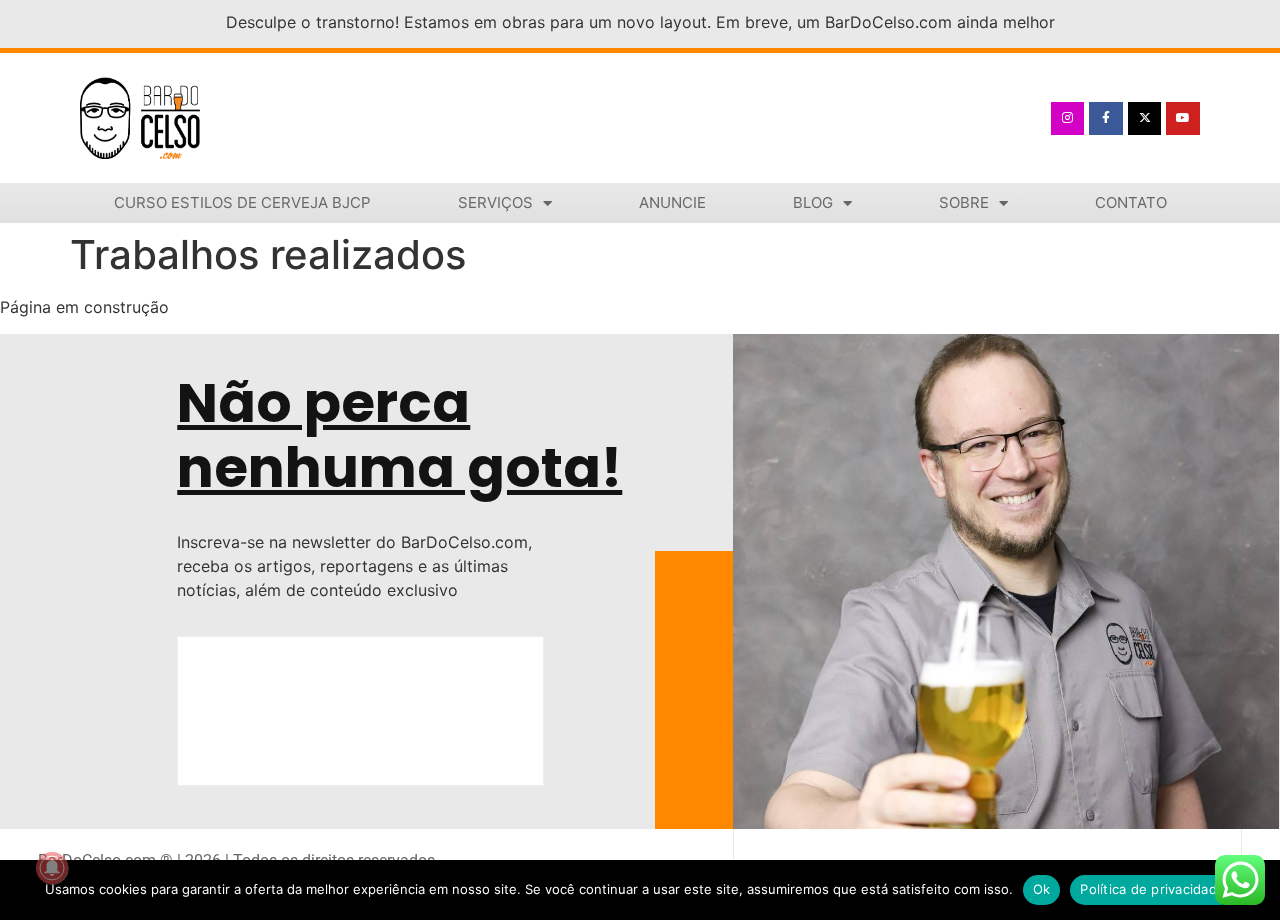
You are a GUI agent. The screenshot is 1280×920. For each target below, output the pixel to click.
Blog (813, 202)
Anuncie (672, 202)
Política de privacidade (1152, 889)
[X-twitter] (1145, 119)
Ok (1042, 889)
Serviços (495, 202)
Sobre (964, 202)
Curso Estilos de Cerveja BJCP (242, 202)
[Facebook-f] (1106, 119)
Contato (1131, 202)
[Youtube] (1183, 119)
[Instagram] (1068, 119)
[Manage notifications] (52, 868)
